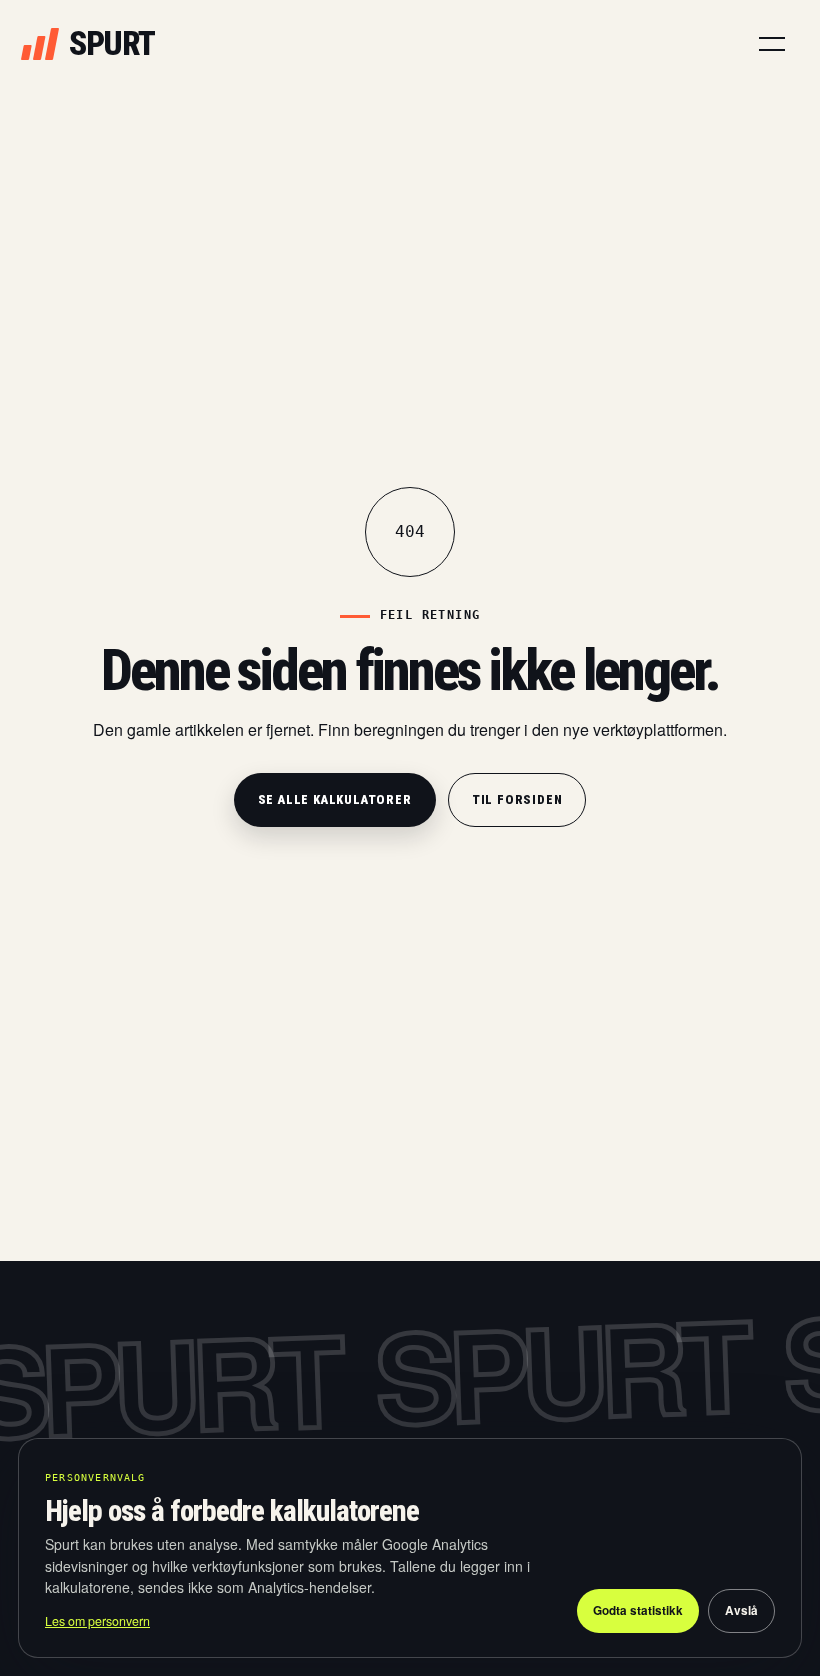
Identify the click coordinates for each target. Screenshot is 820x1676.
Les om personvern (97, 1621)
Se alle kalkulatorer (335, 799)
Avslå (741, 1610)
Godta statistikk (638, 1610)
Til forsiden (517, 799)
